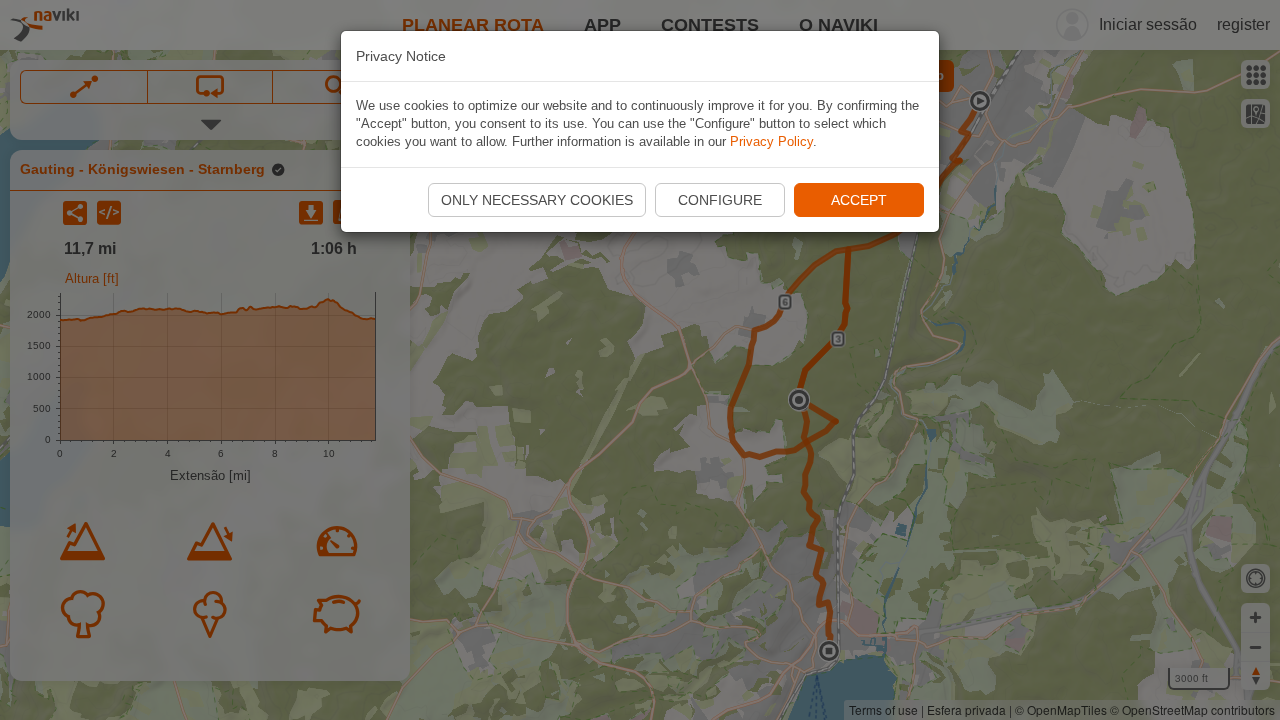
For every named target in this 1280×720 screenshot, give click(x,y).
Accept (859, 200)
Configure (720, 200)
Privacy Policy (771, 141)
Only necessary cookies (537, 200)
